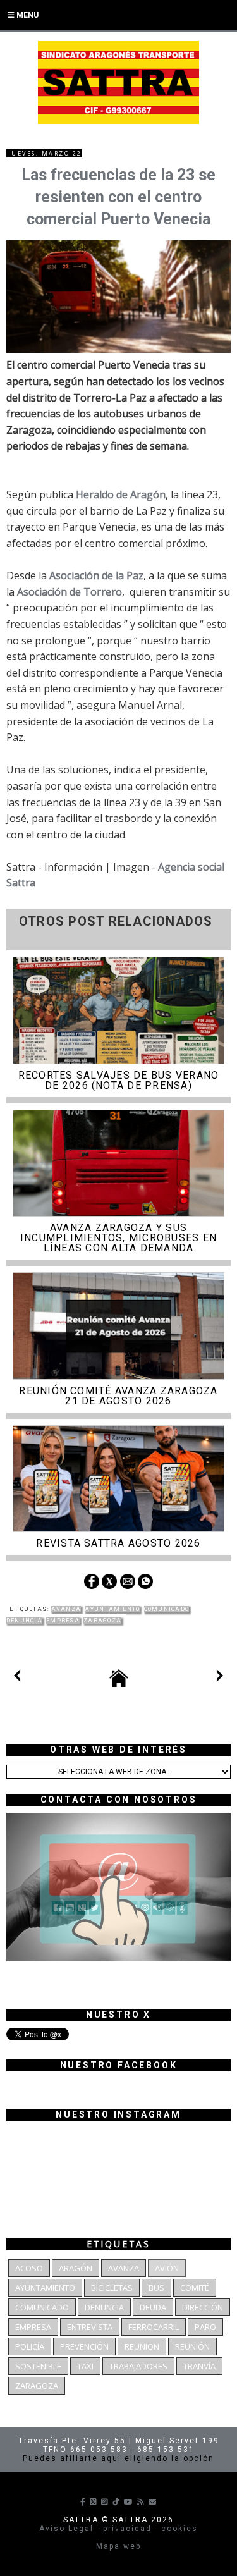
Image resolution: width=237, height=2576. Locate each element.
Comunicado (167, 1609)
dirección (203, 2307)
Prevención (84, 2346)
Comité (195, 2288)
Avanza (66, 1609)
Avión (167, 2268)
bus (156, 2288)
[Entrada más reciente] (17, 1678)
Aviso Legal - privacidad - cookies (118, 2529)
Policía (30, 2346)
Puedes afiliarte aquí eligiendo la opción (118, 2458)
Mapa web (118, 2546)
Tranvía (199, 2366)
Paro (205, 2327)
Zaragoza (102, 1621)
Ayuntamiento (112, 1609)
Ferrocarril (154, 2327)
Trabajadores (138, 2366)
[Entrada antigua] (220, 1678)
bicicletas (112, 2288)
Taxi (85, 2366)
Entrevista (90, 2327)
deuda (153, 2307)
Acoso (29, 2268)
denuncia (24, 1621)
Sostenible (38, 2366)
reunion (142, 2346)
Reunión (192, 2346)
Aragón (76, 2268)
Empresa (63, 1621)
